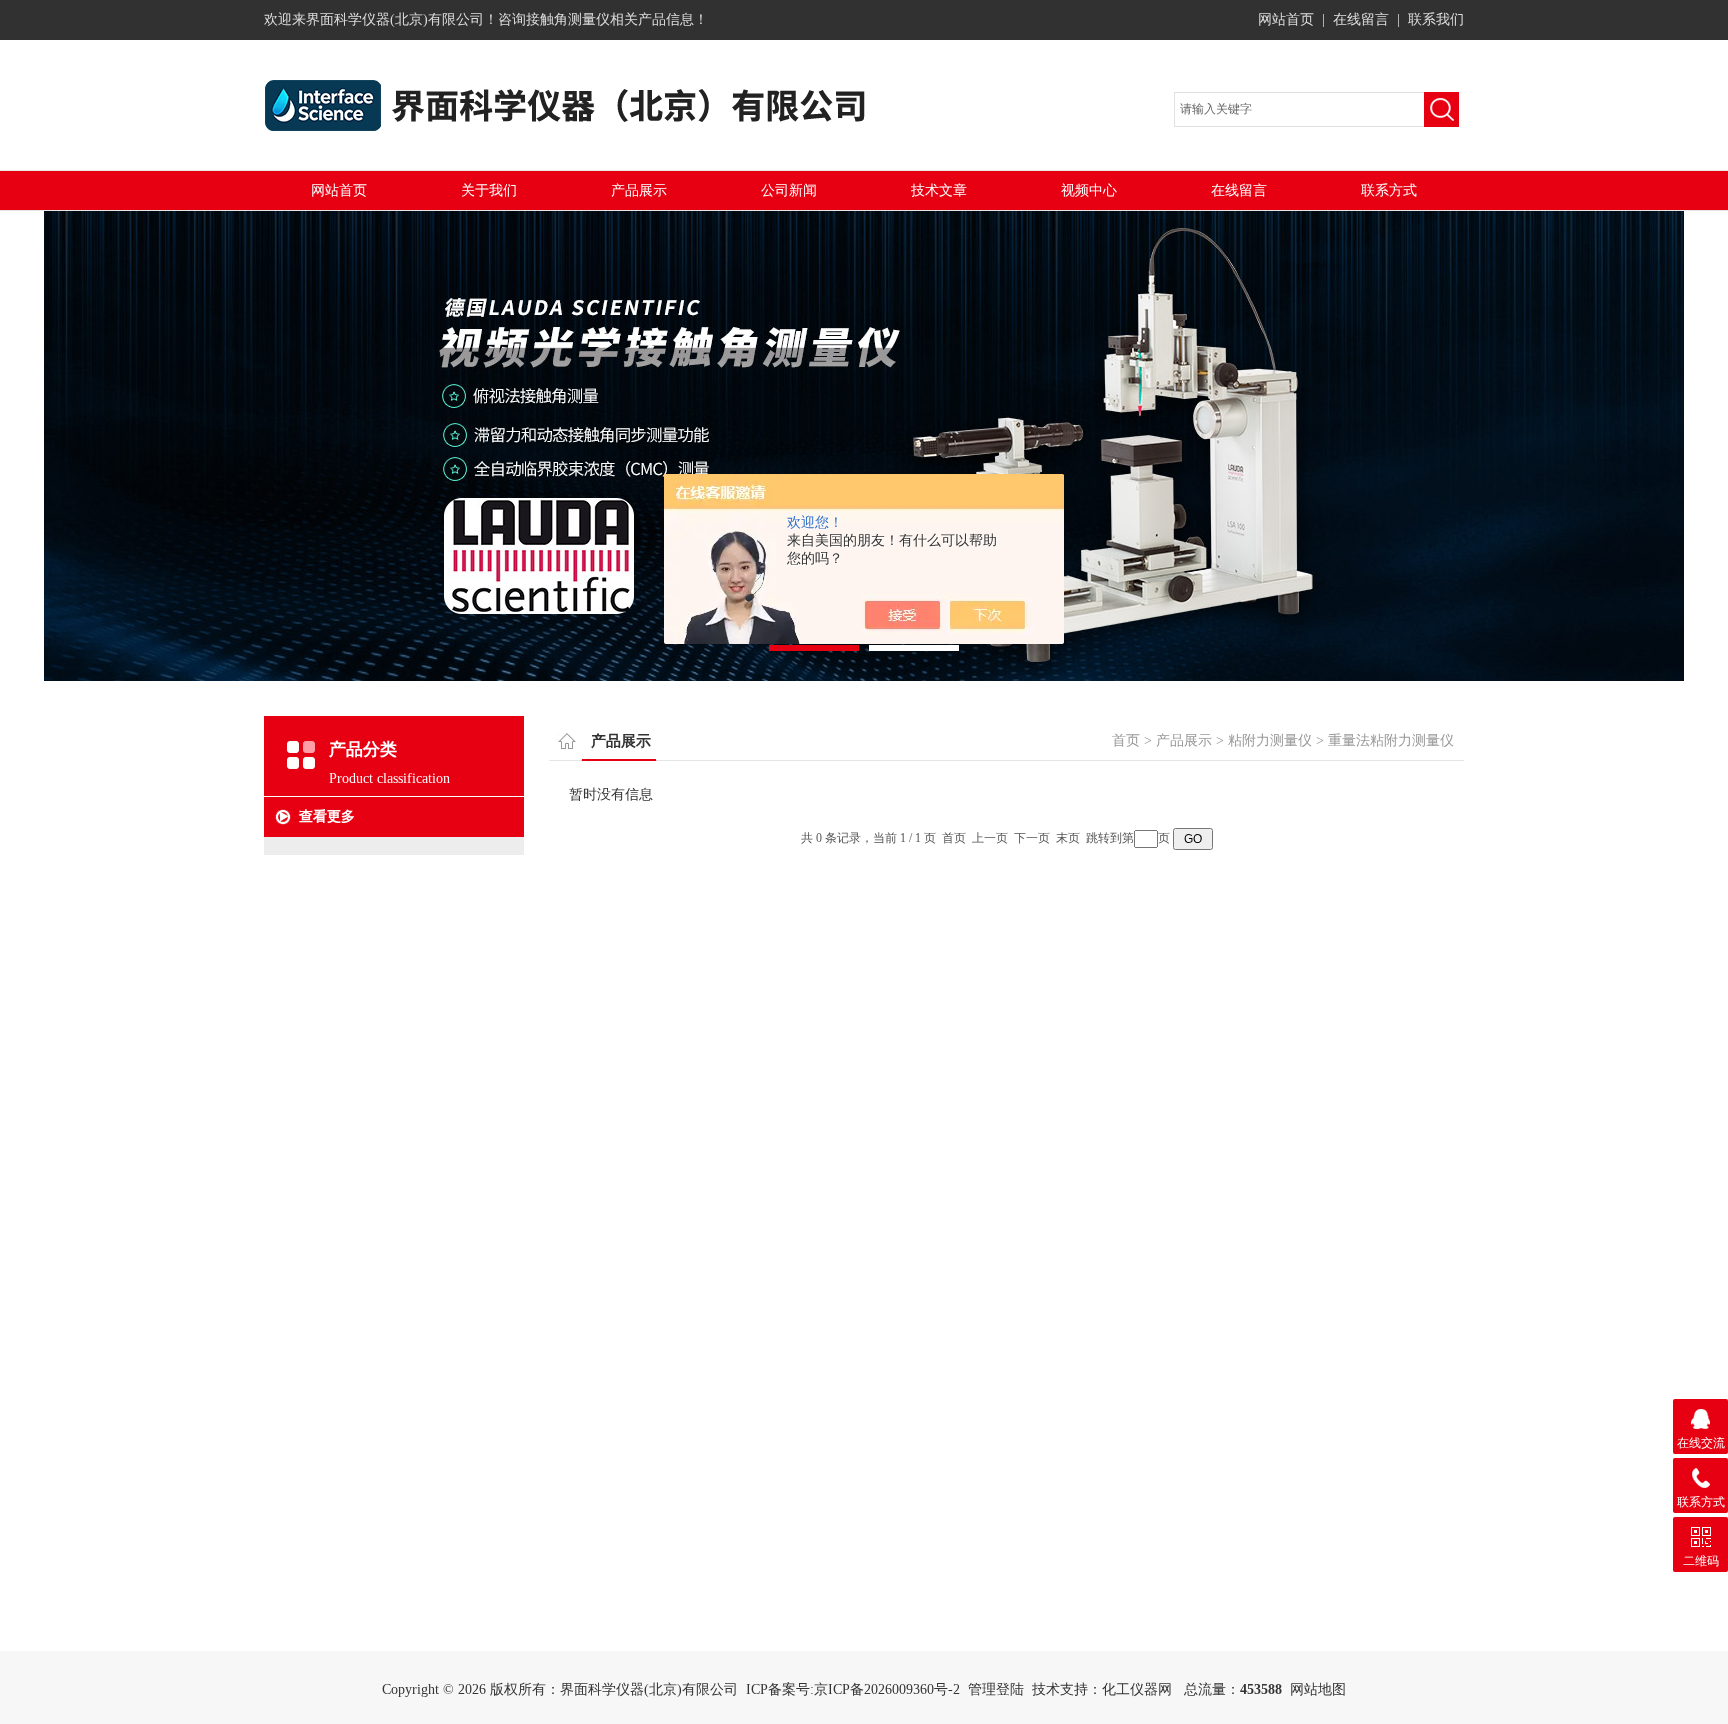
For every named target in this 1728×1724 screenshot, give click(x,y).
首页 (1126, 740)
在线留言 (1361, 19)
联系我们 (1436, 19)
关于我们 (489, 190)
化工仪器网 (1137, 1689)
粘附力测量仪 (1270, 740)
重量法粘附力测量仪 (1391, 740)
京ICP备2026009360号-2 (887, 1689)
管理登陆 (996, 1689)
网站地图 (1318, 1689)
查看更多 (327, 816)
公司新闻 (789, 190)
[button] (814, 648)
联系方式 (1389, 190)
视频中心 (1089, 190)
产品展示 (639, 190)
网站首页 (1286, 19)
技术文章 (939, 190)
